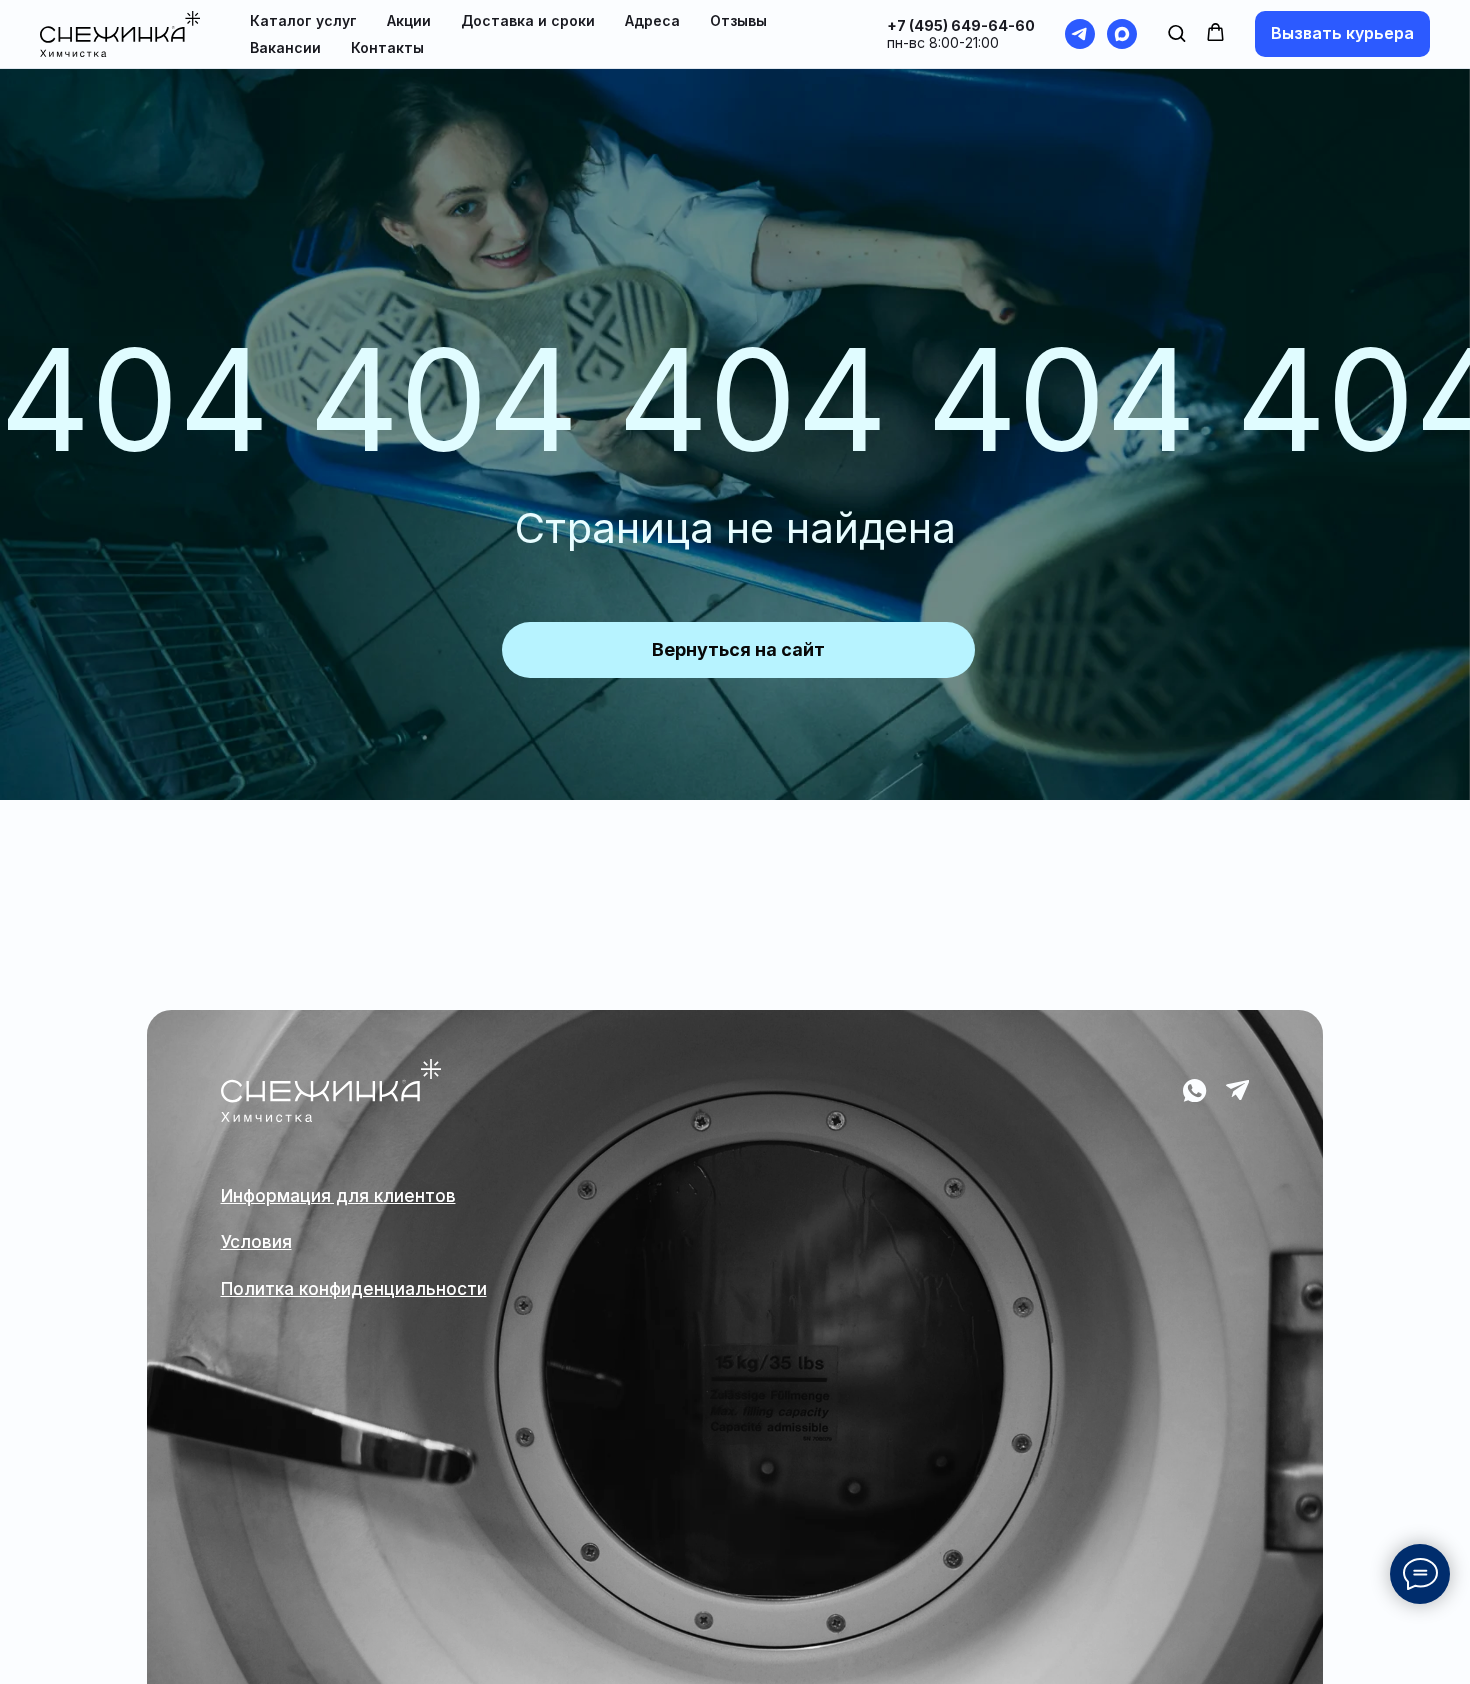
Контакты (387, 47)
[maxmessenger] (1122, 34)
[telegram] (1080, 34)
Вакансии (285, 47)
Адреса (652, 20)
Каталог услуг (303, 20)
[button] (1176, 32)
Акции (409, 20)
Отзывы (738, 20)
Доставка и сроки (528, 20)
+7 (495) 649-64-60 (961, 25)
